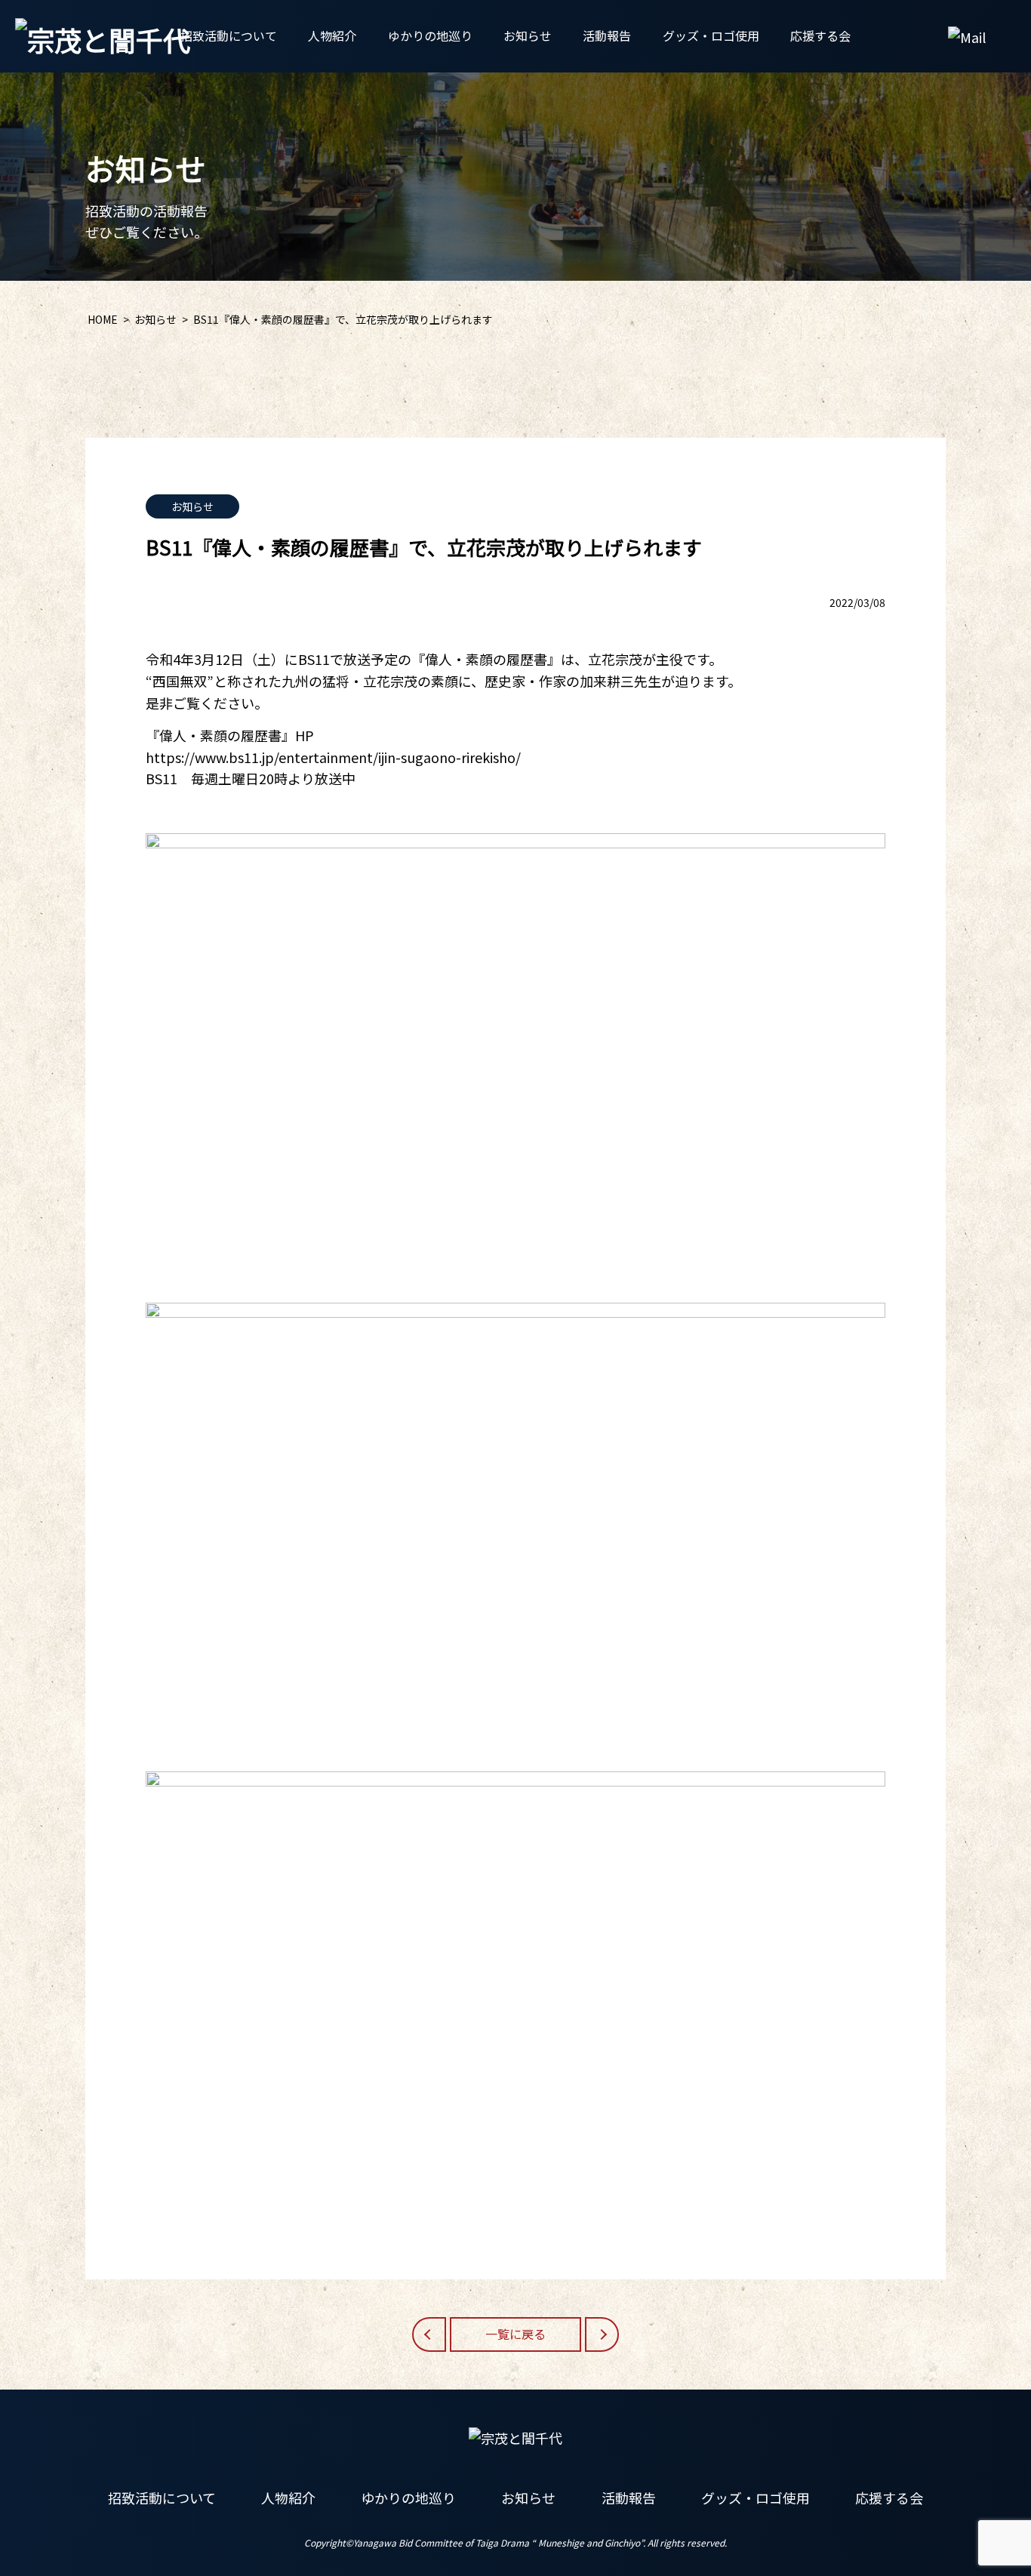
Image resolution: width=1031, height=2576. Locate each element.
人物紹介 (332, 35)
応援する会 (820, 35)
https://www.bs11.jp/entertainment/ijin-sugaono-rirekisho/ (333, 757)
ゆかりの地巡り (430, 35)
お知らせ (528, 35)
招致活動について (229, 35)
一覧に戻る (515, 2334)
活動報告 (607, 35)
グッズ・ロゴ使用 (711, 35)
